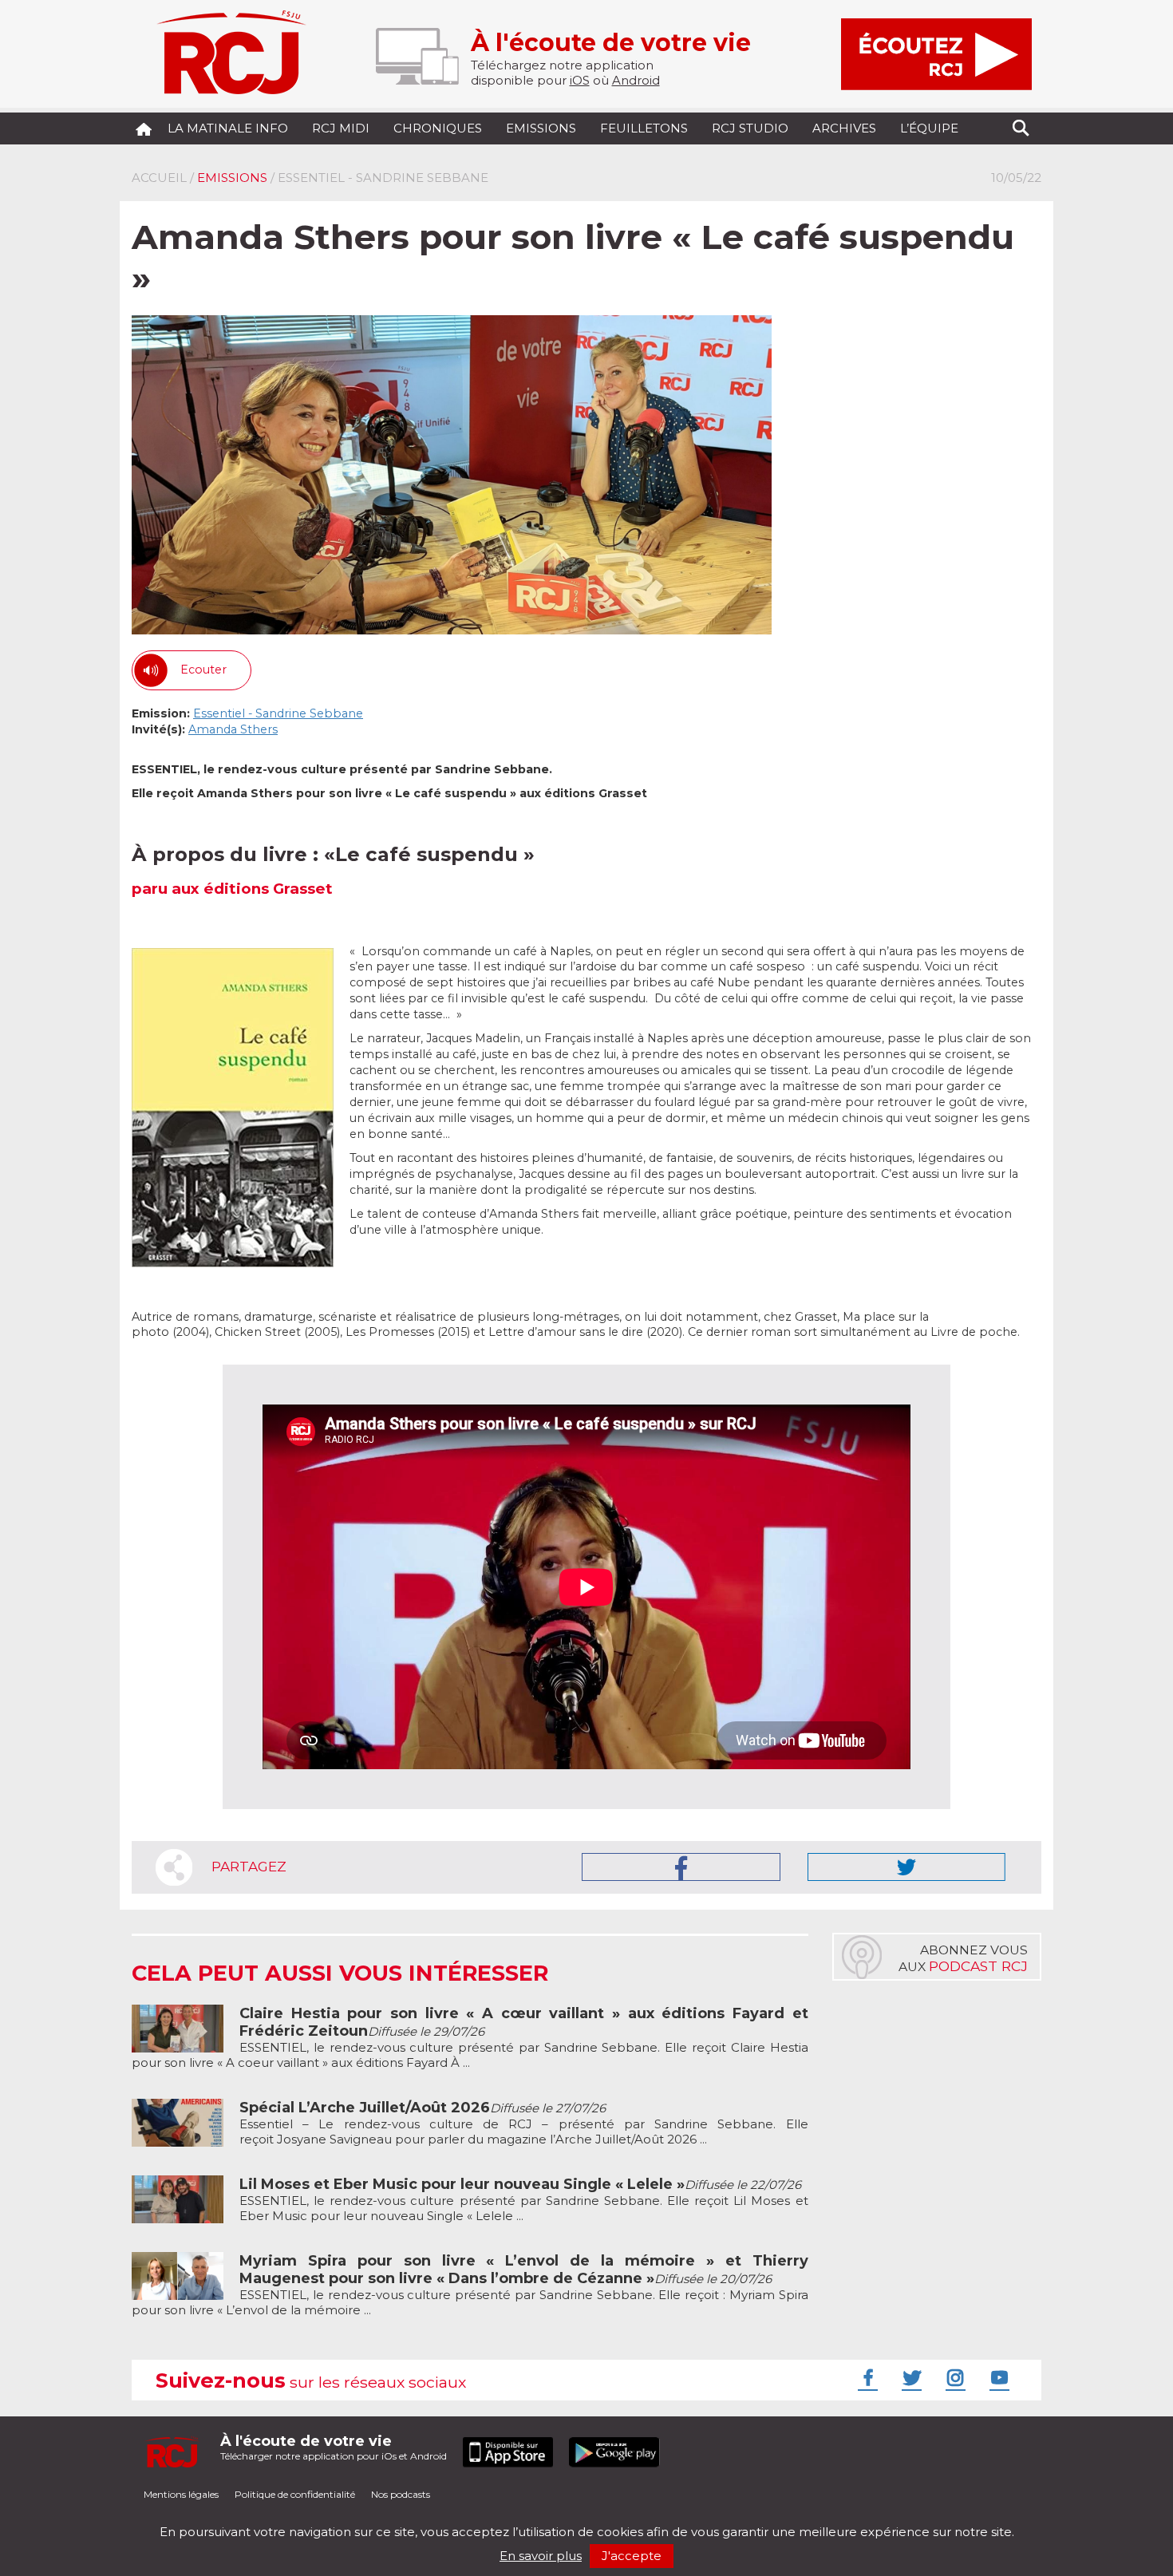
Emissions (541, 128)
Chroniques (438, 128)
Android (636, 80)
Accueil (159, 178)
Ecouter (203, 670)
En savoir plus (541, 2556)
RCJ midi (341, 128)
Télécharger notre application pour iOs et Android (334, 2447)
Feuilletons (644, 128)
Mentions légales (181, 2494)
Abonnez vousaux (963, 1958)
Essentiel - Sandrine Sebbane (278, 713)
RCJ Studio (750, 128)
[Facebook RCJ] (866, 2377)
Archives (844, 128)
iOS (580, 80)
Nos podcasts (401, 2494)
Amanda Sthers (233, 729)
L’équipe (929, 128)
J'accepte (632, 2556)
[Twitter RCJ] (910, 2377)
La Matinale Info (228, 128)
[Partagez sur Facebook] (681, 1867)
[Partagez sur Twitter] (906, 1867)
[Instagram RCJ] (954, 2377)
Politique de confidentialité (295, 2494)
